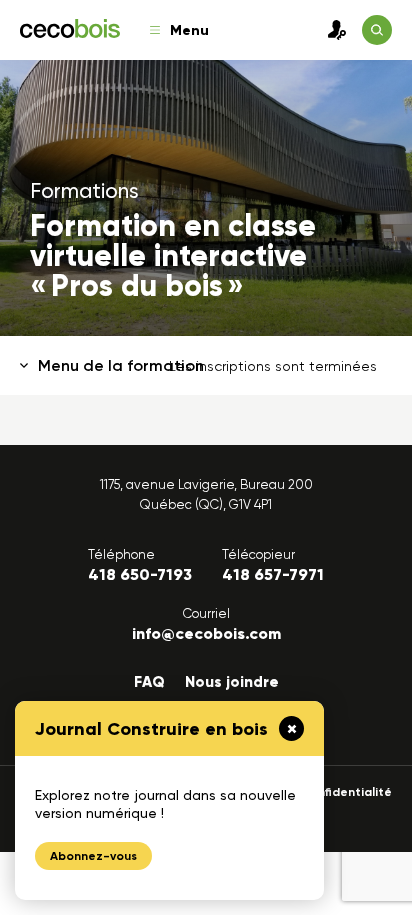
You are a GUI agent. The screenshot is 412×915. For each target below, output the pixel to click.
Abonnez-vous (93, 856)
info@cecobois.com (206, 633)
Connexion (332, 30)
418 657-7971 (273, 574)
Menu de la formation (121, 365)
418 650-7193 (140, 574)
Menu (189, 30)
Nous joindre (232, 682)
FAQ (149, 682)
